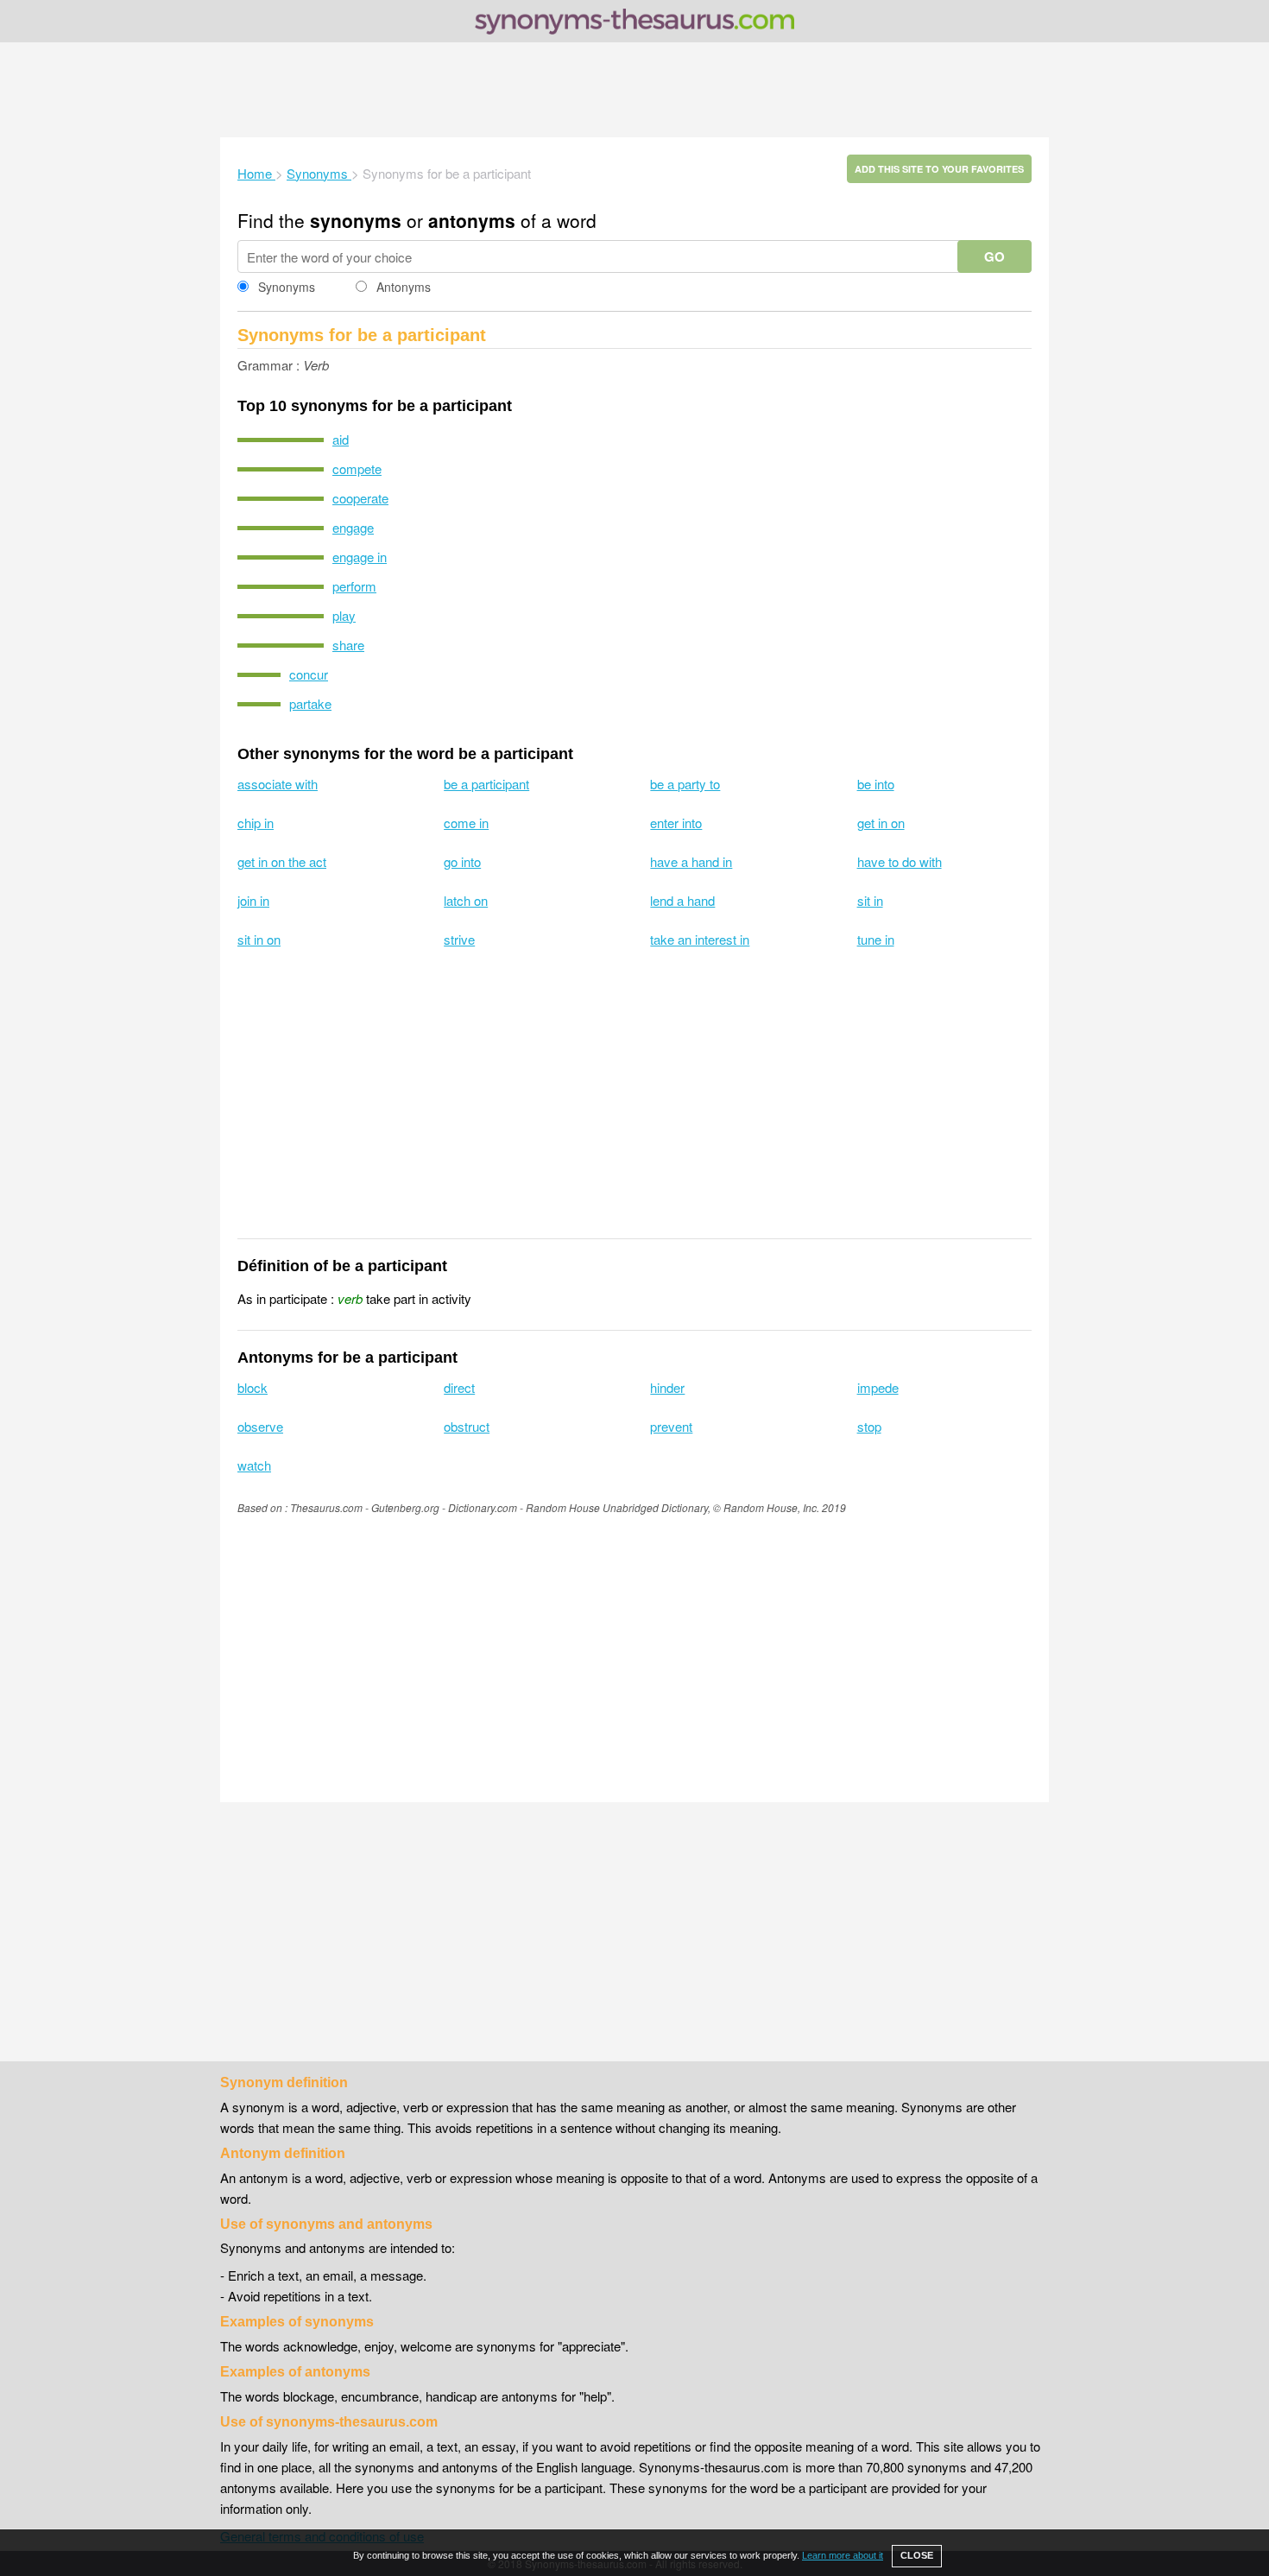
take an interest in (700, 939)
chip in (256, 823)
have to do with (900, 861)
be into (876, 784)
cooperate (360, 498)
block (253, 1387)
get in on (881, 823)
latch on (466, 900)
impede (878, 1387)
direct (459, 1387)
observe (260, 1426)
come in (466, 823)
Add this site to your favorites (939, 169)
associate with (278, 784)
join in (253, 900)
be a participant (486, 784)
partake (310, 703)
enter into (676, 823)
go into (462, 861)
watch (254, 1465)
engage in (360, 557)
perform (354, 586)
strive (459, 939)
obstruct (467, 1426)
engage (353, 527)
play (344, 615)
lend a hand (682, 900)
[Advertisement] (634, 90)
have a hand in (691, 861)
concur (309, 674)
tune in (876, 939)
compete (357, 468)
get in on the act (282, 861)
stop (869, 1426)
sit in (870, 900)
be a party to (685, 784)
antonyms (472, 220)
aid (341, 439)
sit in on (259, 939)
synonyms (356, 220)
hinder (667, 1387)
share (348, 645)
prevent (671, 1426)
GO (994, 256)
